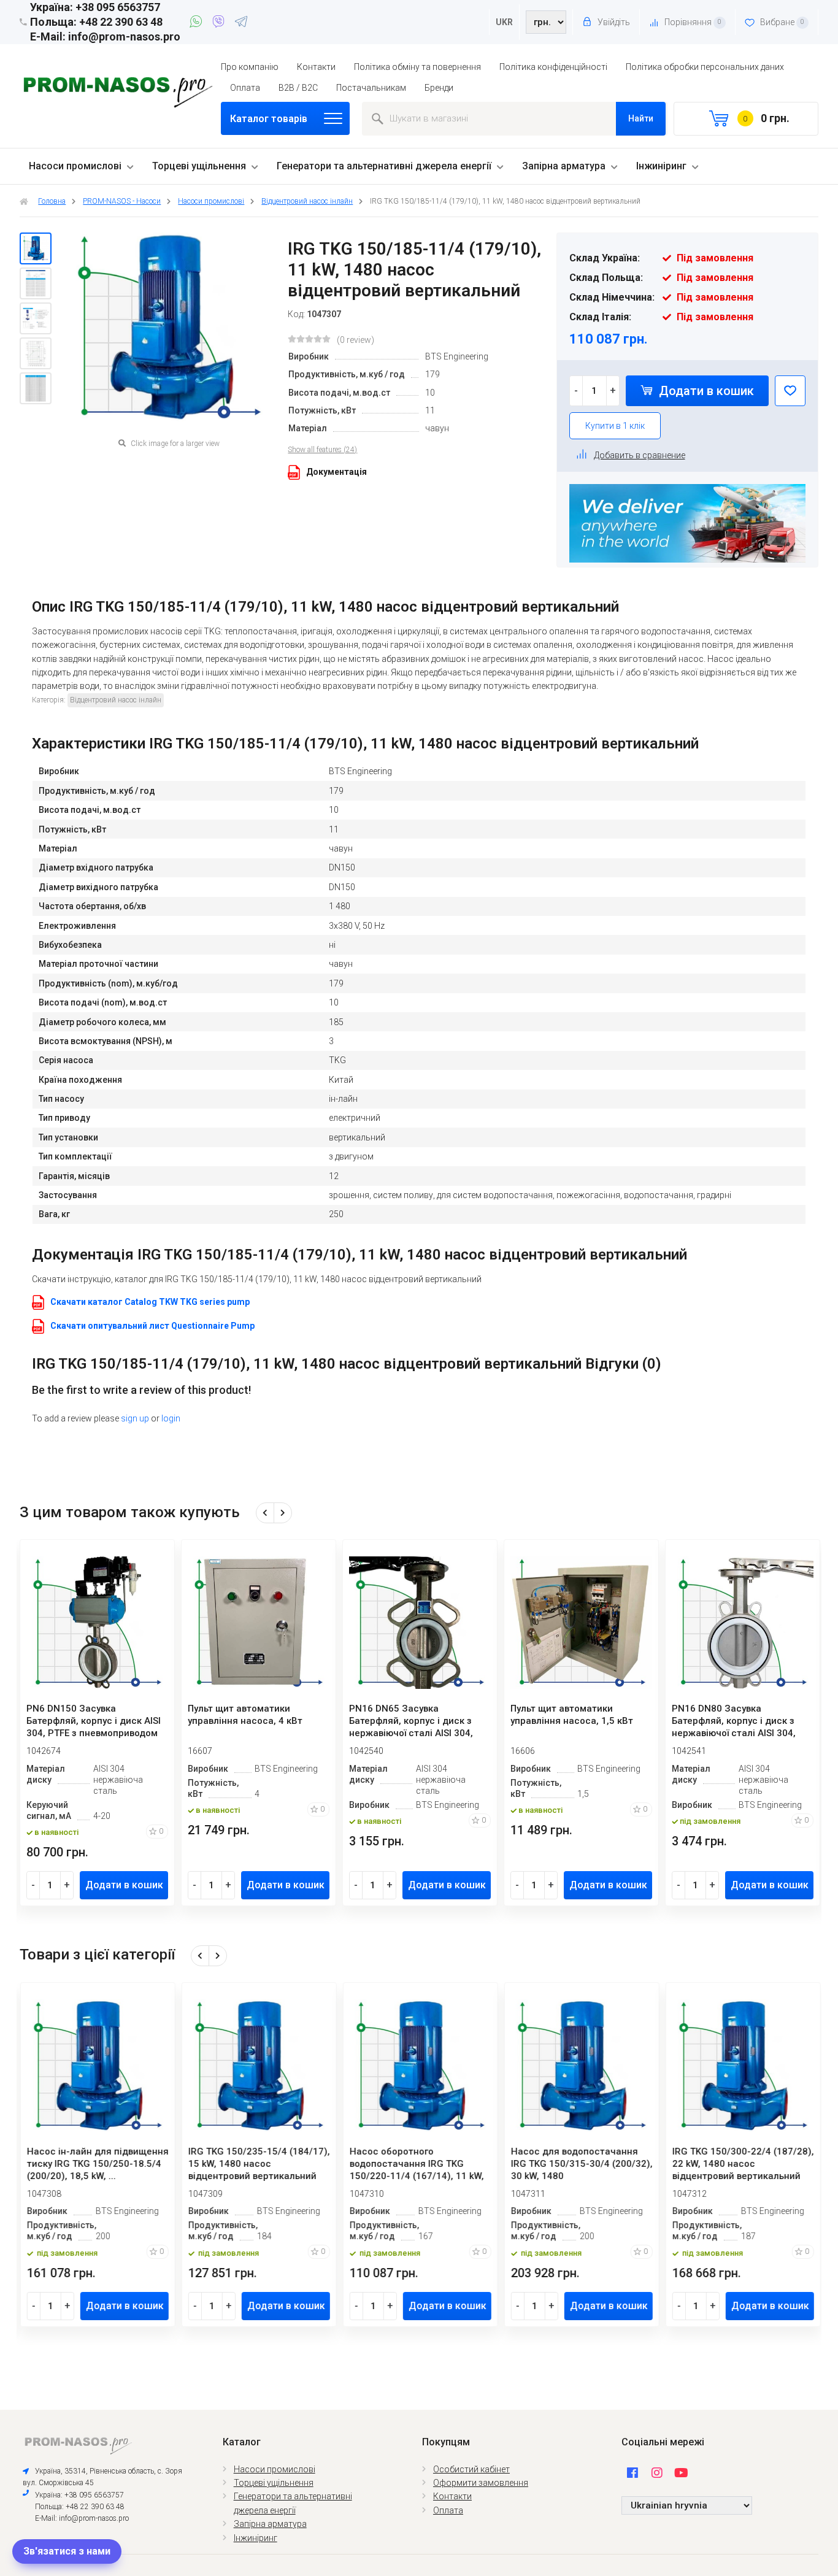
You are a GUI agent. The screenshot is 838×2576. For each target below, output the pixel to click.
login (171, 1418)
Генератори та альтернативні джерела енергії (384, 166)
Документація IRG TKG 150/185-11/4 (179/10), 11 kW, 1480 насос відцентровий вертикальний (359, 1255)
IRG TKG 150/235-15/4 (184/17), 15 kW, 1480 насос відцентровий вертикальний (259, 2164)
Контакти (316, 67)
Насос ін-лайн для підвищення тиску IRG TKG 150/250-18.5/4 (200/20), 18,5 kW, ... (97, 2164)
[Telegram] (241, 23)
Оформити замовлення (481, 2483)
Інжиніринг (661, 166)
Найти (641, 118)
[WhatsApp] (198, 23)
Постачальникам (371, 88)
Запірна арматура (564, 166)
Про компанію (250, 67)
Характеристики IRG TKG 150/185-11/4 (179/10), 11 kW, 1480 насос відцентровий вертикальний (365, 744)
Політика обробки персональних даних (705, 67)
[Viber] (221, 23)
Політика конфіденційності (553, 67)
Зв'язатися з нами (67, 2551)
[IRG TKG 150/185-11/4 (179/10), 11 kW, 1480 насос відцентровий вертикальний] (36, 248)
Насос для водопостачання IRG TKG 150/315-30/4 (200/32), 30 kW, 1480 (581, 2164)
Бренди (439, 88)
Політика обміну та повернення (417, 67)
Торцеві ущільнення (199, 166)
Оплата (245, 88)
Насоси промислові (75, 166)
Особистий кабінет (471, 2469)
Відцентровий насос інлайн (116, 700)
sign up (135, 1418)
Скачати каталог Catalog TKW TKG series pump (150, 1302)
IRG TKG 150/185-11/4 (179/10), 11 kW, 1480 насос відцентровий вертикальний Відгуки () (347, 1364)
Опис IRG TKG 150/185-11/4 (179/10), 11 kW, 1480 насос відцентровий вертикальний (325, 607)
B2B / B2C (298, 88)
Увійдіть (613, 22)
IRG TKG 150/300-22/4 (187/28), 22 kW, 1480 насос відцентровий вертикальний (743, 2164)
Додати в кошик (705, 391)
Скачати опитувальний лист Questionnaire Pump (152, 1326)
